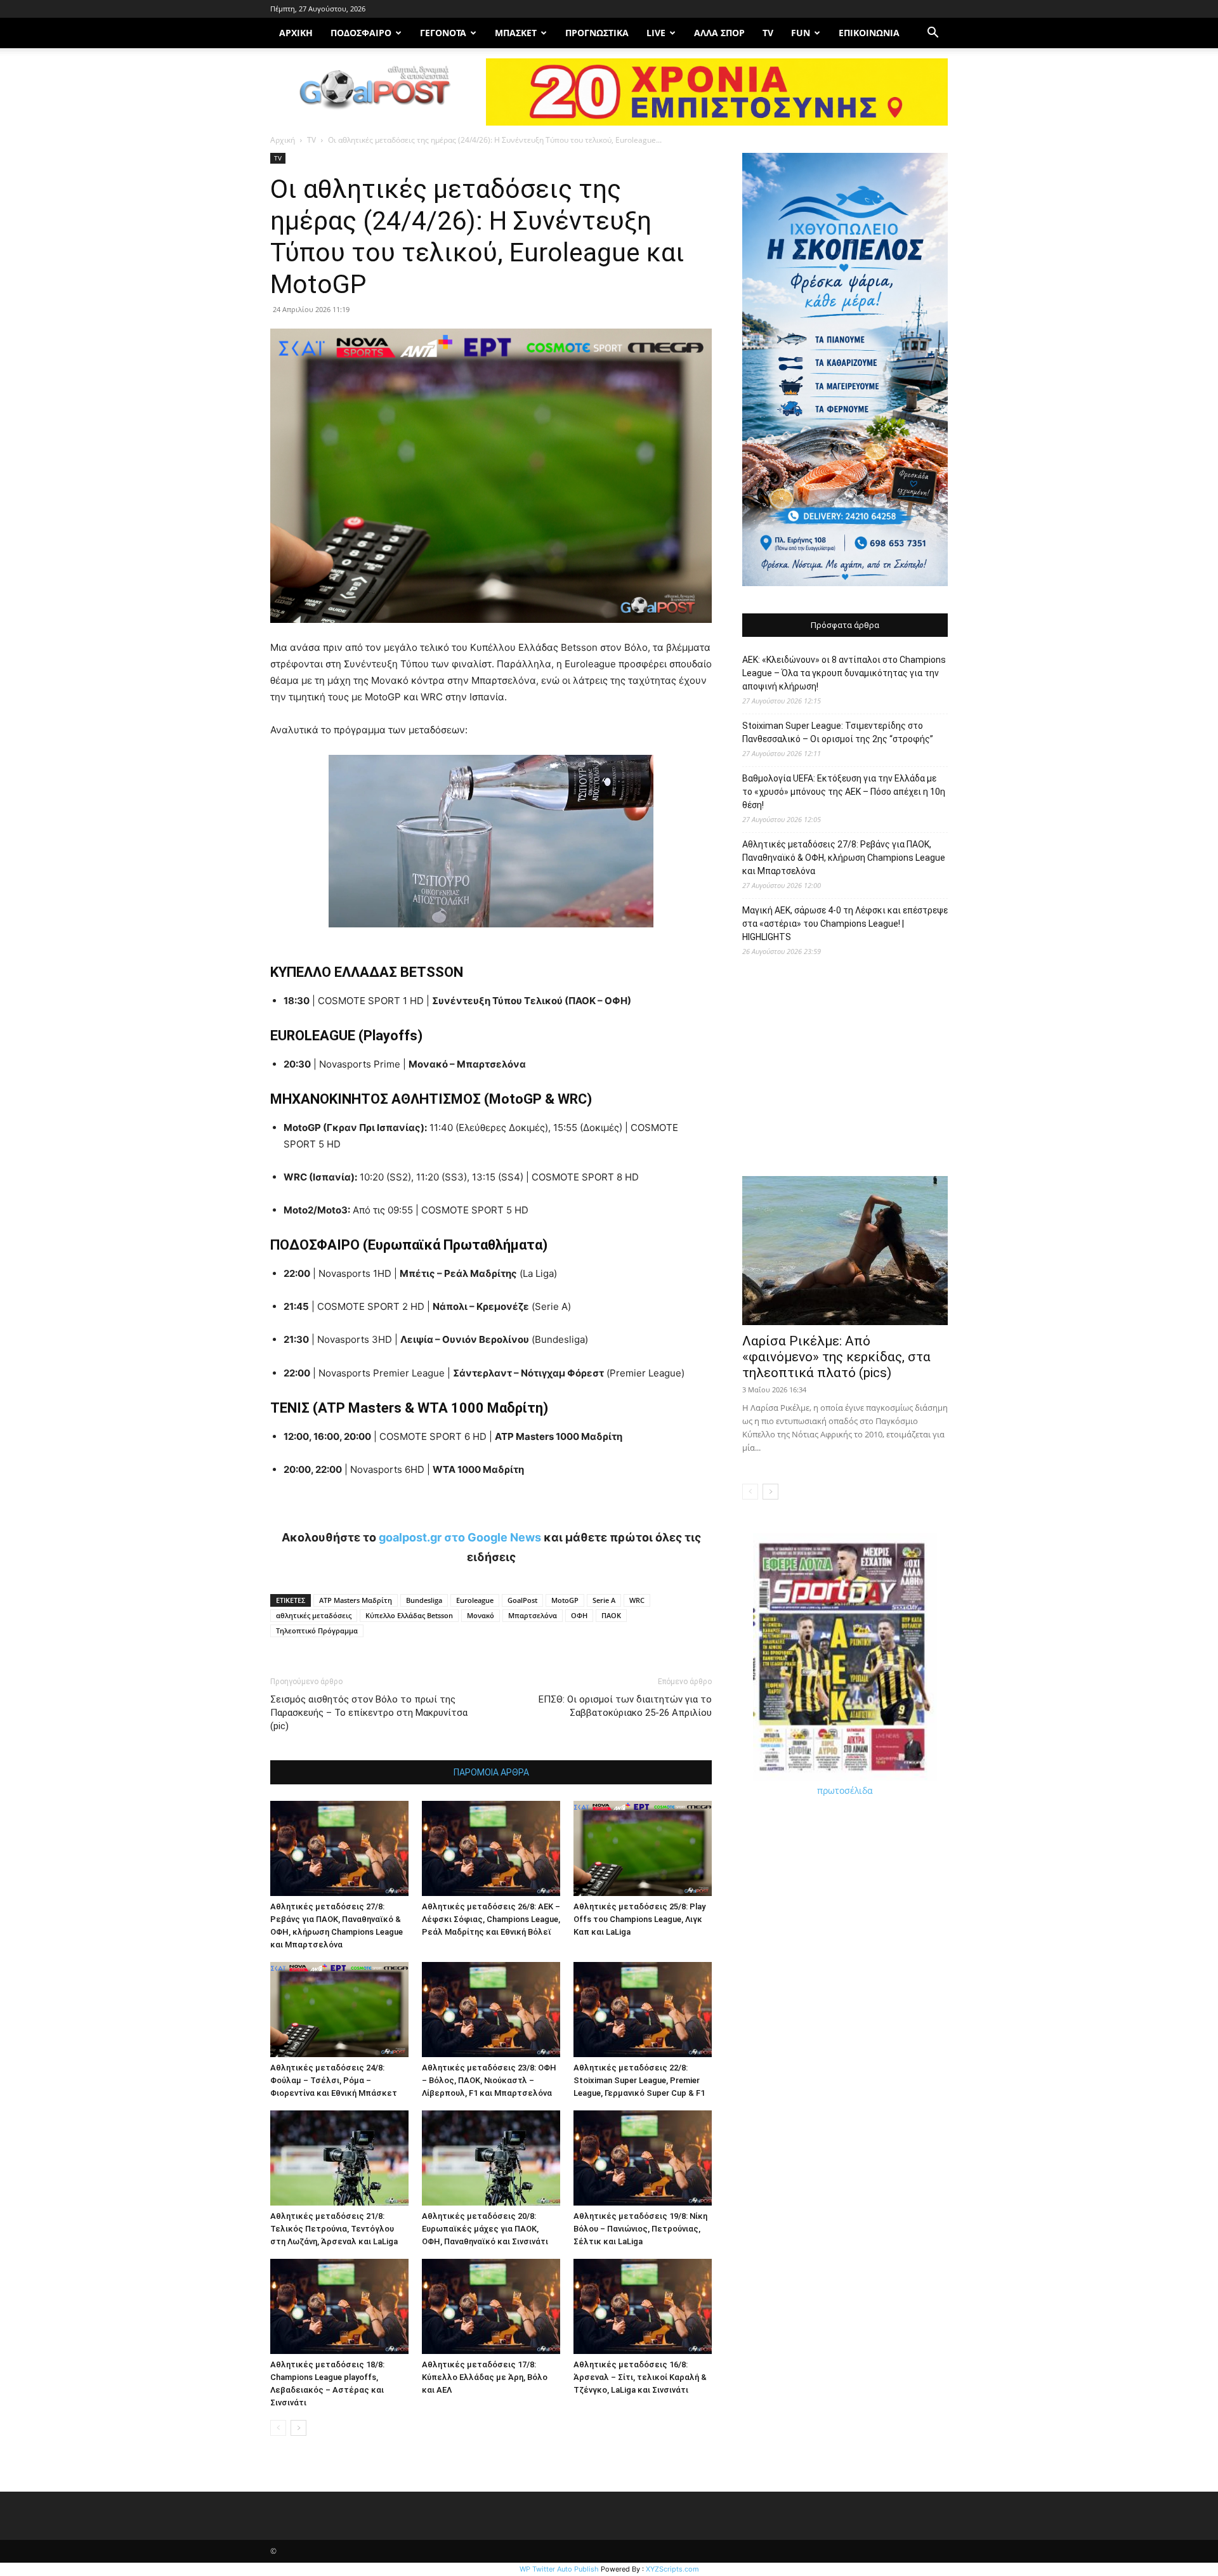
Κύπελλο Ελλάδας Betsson (409, 1615)
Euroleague (475, 1600)
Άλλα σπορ (719, 33)
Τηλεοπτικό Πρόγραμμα (317, 1631)
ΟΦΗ (579, 1615)
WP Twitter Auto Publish (559, 2569)
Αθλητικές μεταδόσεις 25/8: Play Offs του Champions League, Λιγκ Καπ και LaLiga (639, 1919)
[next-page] (298, 2428)
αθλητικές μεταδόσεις (314, 1615)
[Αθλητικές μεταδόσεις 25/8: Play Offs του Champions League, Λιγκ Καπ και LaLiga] (643, 1848)
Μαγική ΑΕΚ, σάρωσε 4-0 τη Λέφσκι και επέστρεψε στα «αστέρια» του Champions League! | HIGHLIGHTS (845, 924)
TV (768, 33)
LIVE (656, 33)
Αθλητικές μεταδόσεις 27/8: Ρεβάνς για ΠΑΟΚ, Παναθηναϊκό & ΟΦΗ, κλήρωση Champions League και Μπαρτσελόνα (844, 858)
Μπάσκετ (516, 33)
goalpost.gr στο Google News (460, 1537)
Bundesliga (424, 1600)
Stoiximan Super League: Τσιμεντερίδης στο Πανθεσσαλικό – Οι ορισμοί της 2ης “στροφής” (838, 732)
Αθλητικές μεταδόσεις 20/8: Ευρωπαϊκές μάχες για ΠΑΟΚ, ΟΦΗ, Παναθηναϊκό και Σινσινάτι (485, 2229)
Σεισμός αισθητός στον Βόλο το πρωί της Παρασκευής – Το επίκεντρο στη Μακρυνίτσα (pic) (369, 1713)
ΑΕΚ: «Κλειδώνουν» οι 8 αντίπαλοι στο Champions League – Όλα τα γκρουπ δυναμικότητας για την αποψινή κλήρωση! (844, 673)
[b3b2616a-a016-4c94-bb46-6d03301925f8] (491, 937)
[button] (933, 34)
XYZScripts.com (672, 2569)
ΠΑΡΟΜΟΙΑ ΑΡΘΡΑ (491, 1772)
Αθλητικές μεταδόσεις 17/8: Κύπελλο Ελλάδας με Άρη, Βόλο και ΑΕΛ (485, 2377)
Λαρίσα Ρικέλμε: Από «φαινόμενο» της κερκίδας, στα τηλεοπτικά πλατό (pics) (836, 1357)
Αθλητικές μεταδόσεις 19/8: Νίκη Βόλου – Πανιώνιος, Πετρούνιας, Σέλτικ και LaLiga (640, 2229)
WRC (637, 1600)
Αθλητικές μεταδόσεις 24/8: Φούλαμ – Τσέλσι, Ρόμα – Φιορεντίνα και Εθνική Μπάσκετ (334, 2080)
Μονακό (481, 1615)
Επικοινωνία (869, 33)
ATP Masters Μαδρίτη (356, 1600)
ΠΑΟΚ (611, 1615)
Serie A (604, 1600)
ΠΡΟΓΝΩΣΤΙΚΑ (597, 33)
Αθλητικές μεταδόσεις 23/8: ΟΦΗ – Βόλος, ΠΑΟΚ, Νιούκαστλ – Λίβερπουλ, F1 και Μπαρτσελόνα (489, 2080)
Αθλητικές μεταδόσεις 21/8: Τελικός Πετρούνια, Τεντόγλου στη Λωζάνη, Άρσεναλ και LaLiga (334, 2229)
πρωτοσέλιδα (845, 1790)
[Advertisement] (845, 1073)
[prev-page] (278, 2428)
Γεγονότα (443, 33)
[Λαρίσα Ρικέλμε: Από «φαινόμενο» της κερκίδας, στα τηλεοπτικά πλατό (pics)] (845, 1251)
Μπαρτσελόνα (533, 1615)
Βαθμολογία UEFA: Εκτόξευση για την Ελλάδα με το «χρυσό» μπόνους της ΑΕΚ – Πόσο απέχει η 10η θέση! (844, 792)
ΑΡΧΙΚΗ (296, 33)
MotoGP (565, 1600)
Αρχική (283, 140)
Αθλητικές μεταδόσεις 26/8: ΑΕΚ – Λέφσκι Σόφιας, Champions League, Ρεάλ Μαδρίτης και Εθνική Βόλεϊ (491, 1919)
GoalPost (522, 1600)
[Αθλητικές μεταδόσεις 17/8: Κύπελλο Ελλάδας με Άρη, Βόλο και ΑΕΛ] (491, 2306)
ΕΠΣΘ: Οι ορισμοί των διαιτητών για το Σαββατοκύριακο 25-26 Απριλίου (625, 1706)
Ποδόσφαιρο (361, 33)
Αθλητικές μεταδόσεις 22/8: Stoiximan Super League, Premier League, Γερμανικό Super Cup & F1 (639, 2080)
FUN (801, 33)
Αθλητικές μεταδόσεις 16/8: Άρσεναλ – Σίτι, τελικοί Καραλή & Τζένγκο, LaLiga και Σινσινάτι (640, 2377)
